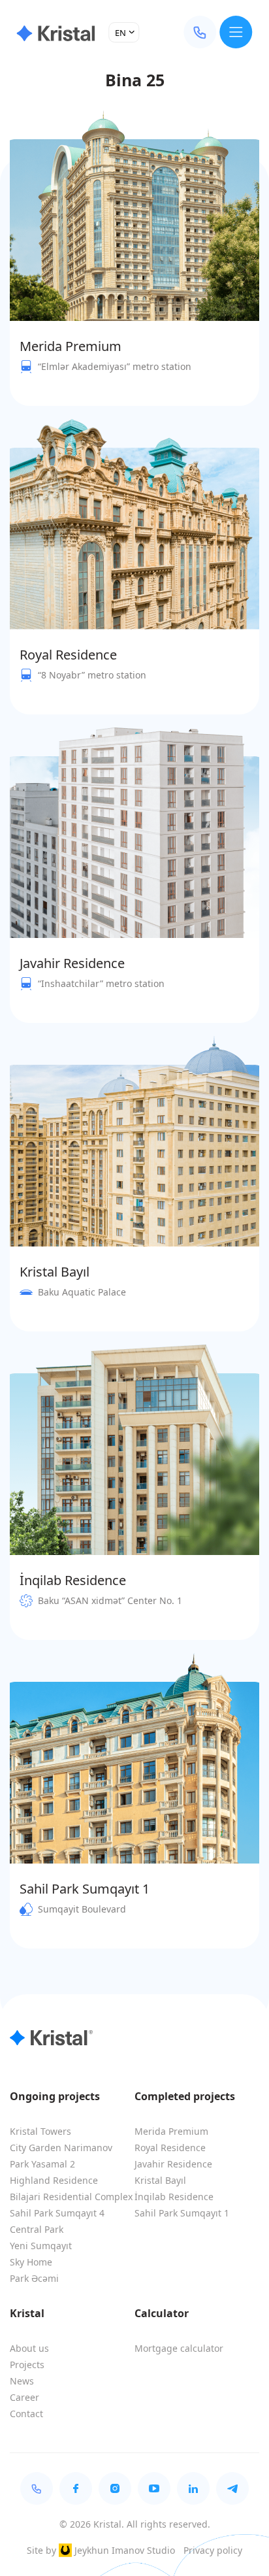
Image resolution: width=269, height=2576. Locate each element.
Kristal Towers (40, 2131)
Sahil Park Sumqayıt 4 (57, 2213)
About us (29, 2348)
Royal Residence (170, 2148)
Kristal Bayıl (160, 2180)
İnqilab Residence (174, 2197)
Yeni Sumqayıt (41, 2246)
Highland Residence (54, 2180)
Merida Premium (171, 2131)
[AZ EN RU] (124, 32)
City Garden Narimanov (61, 2148)
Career (24, 2397)
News (22, 2381)
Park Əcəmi (34, 2278)
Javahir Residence (173, 2164)
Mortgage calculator (179, 2348)
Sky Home (31, 2262)
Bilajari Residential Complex (71, 2197)
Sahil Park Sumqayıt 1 (182, 2213)
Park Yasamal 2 (42, 2164)
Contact (26, 2414)
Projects (27, 2365)
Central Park (37, 2229)
